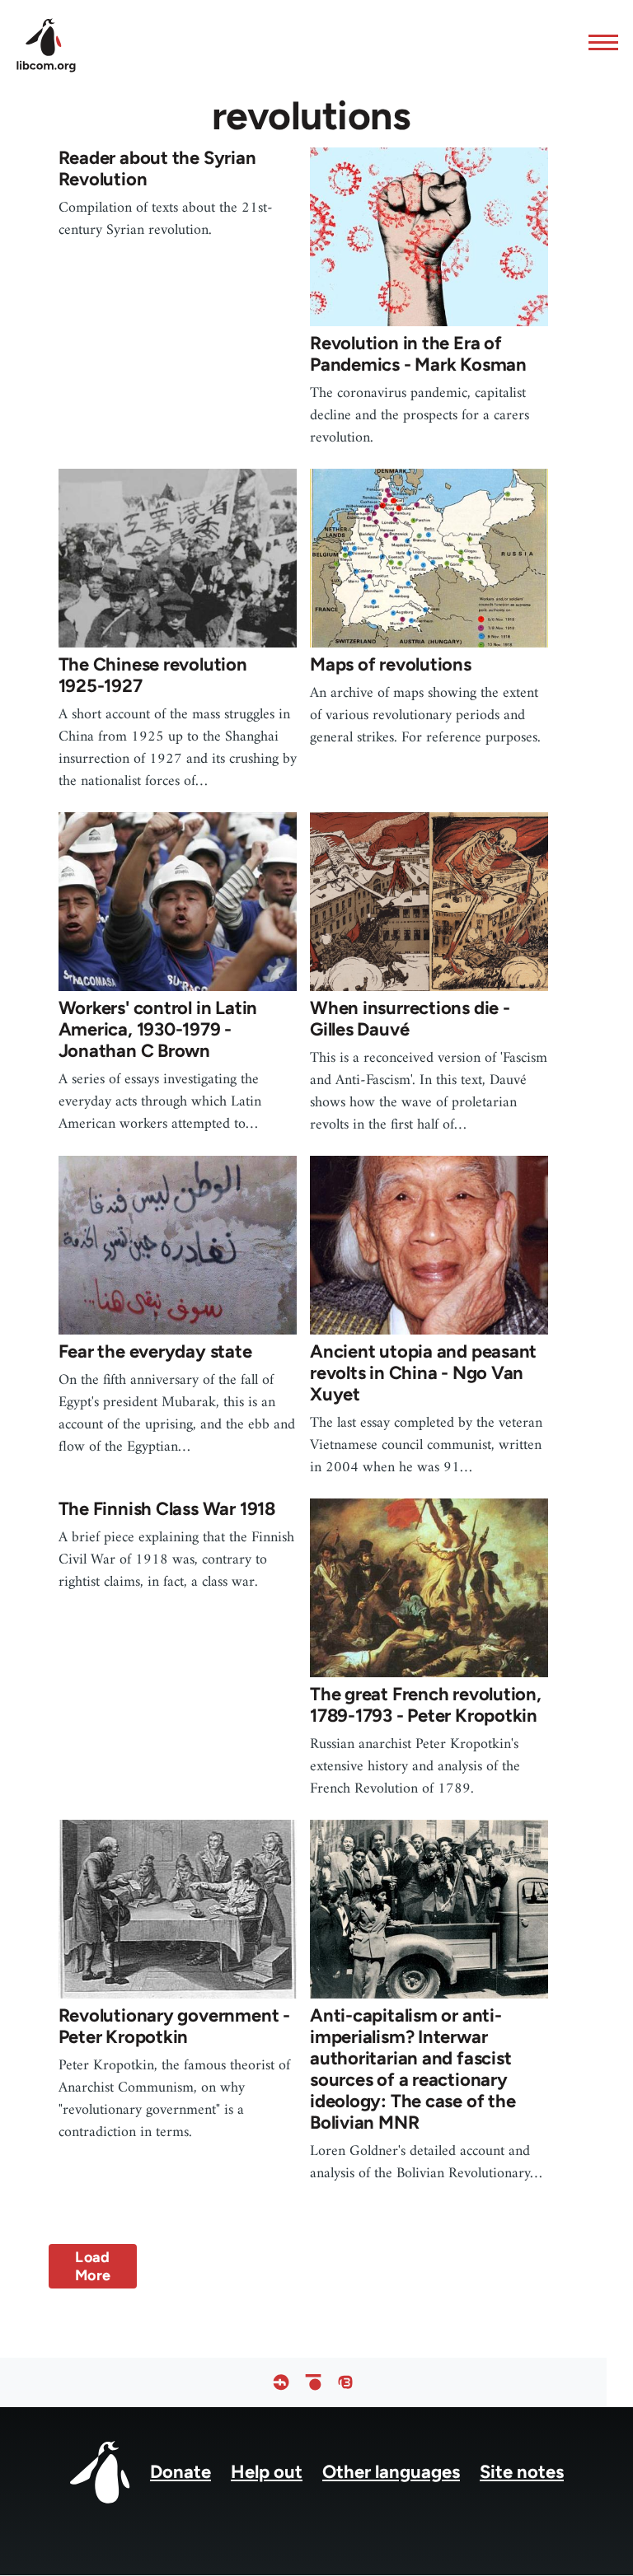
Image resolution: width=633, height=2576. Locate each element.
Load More (93, 2266)
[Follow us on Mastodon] (345, 2382)
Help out (267, 2472)
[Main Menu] (598, 42)
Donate (181, 2472)
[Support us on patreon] (313, 2382)
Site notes (522, 2472)
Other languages (391, 2472)
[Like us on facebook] (281, 2382)
